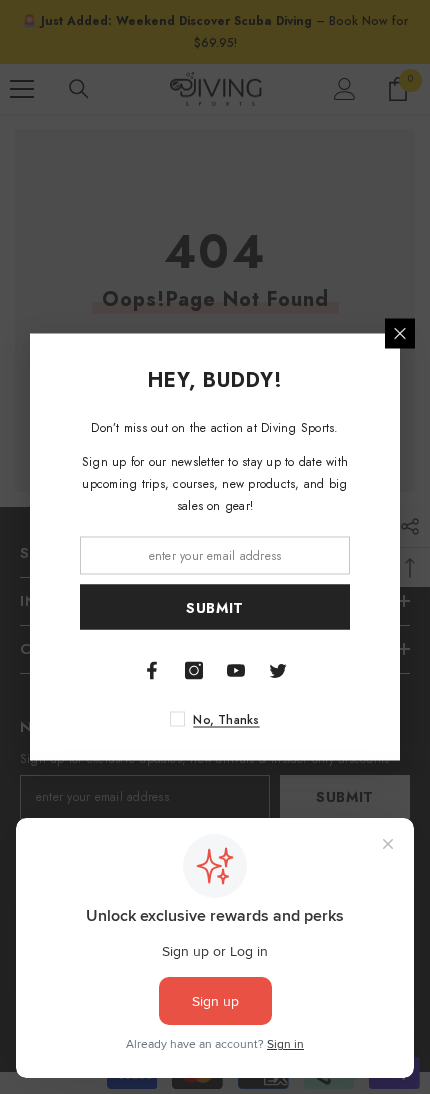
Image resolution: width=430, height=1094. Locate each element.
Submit (215, 607)
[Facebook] (152, 671)
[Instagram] (194, 671)
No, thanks (226, 720)
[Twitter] (278, 671)
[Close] (400, 334)
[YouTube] (236, 671)
